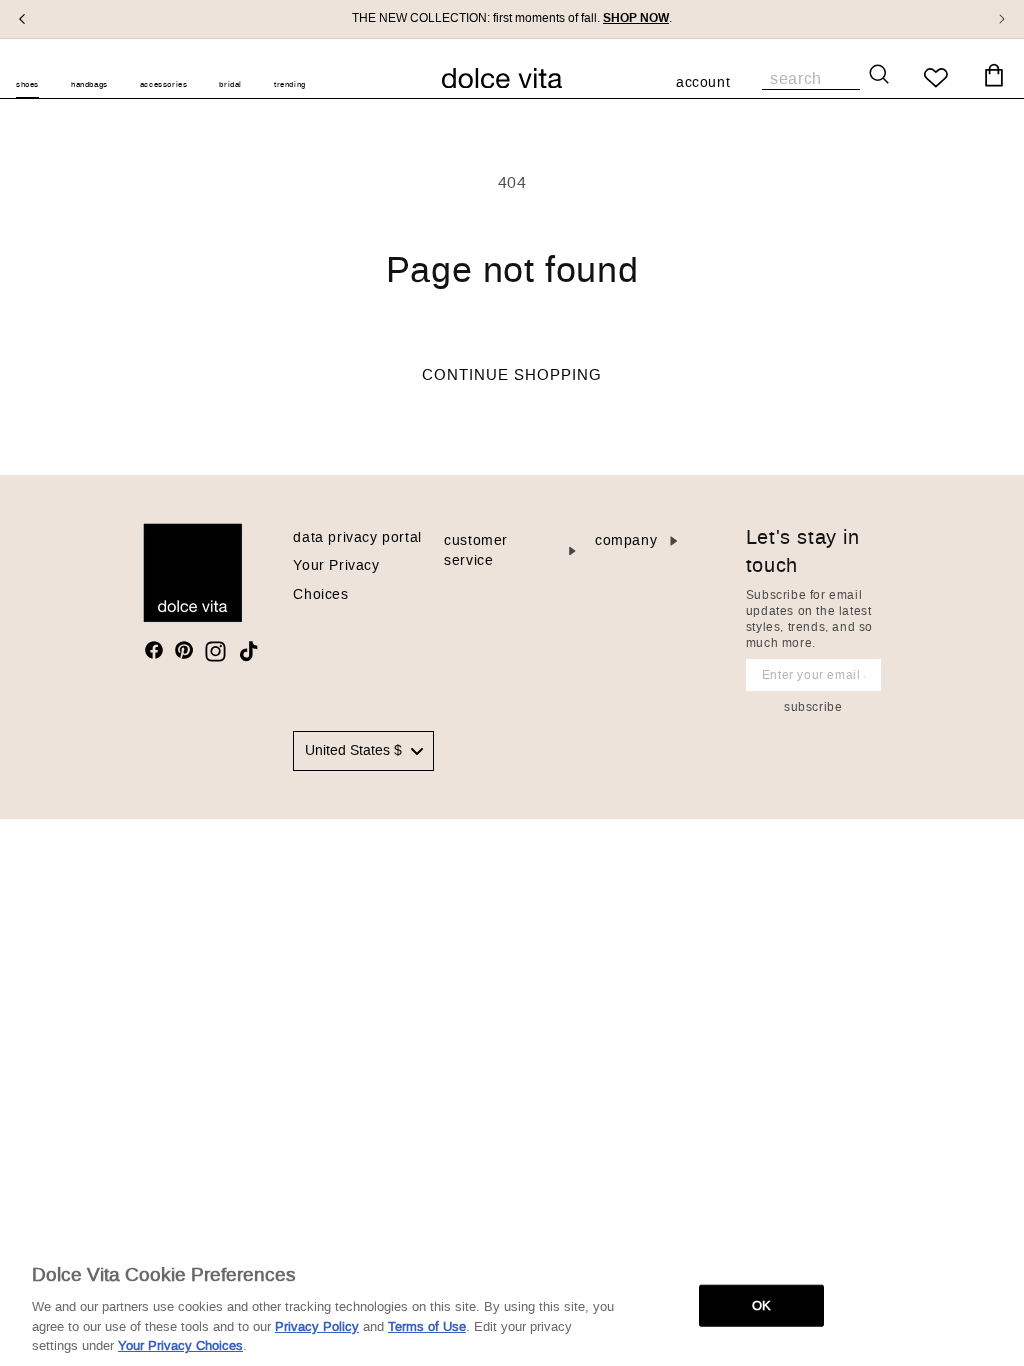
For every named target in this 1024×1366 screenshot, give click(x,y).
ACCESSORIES (164, 85)
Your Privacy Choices (180, 1345)
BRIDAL (230, 85)
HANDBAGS (89, 85)
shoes (27, 85)
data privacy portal (357, 537)
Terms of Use (427, 1326)
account (703, 84)
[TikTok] (248, 651)
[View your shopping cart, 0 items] (994, 76)
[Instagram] (215, 651)
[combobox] (363, 751)
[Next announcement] (1002, 19)
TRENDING (290, 85)
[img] (154, 650)
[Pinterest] (184, 650)
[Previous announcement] (22, 19)
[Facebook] (154, 650)
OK (761, 1305)
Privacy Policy (317, 1326)
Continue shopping (512, 375)
